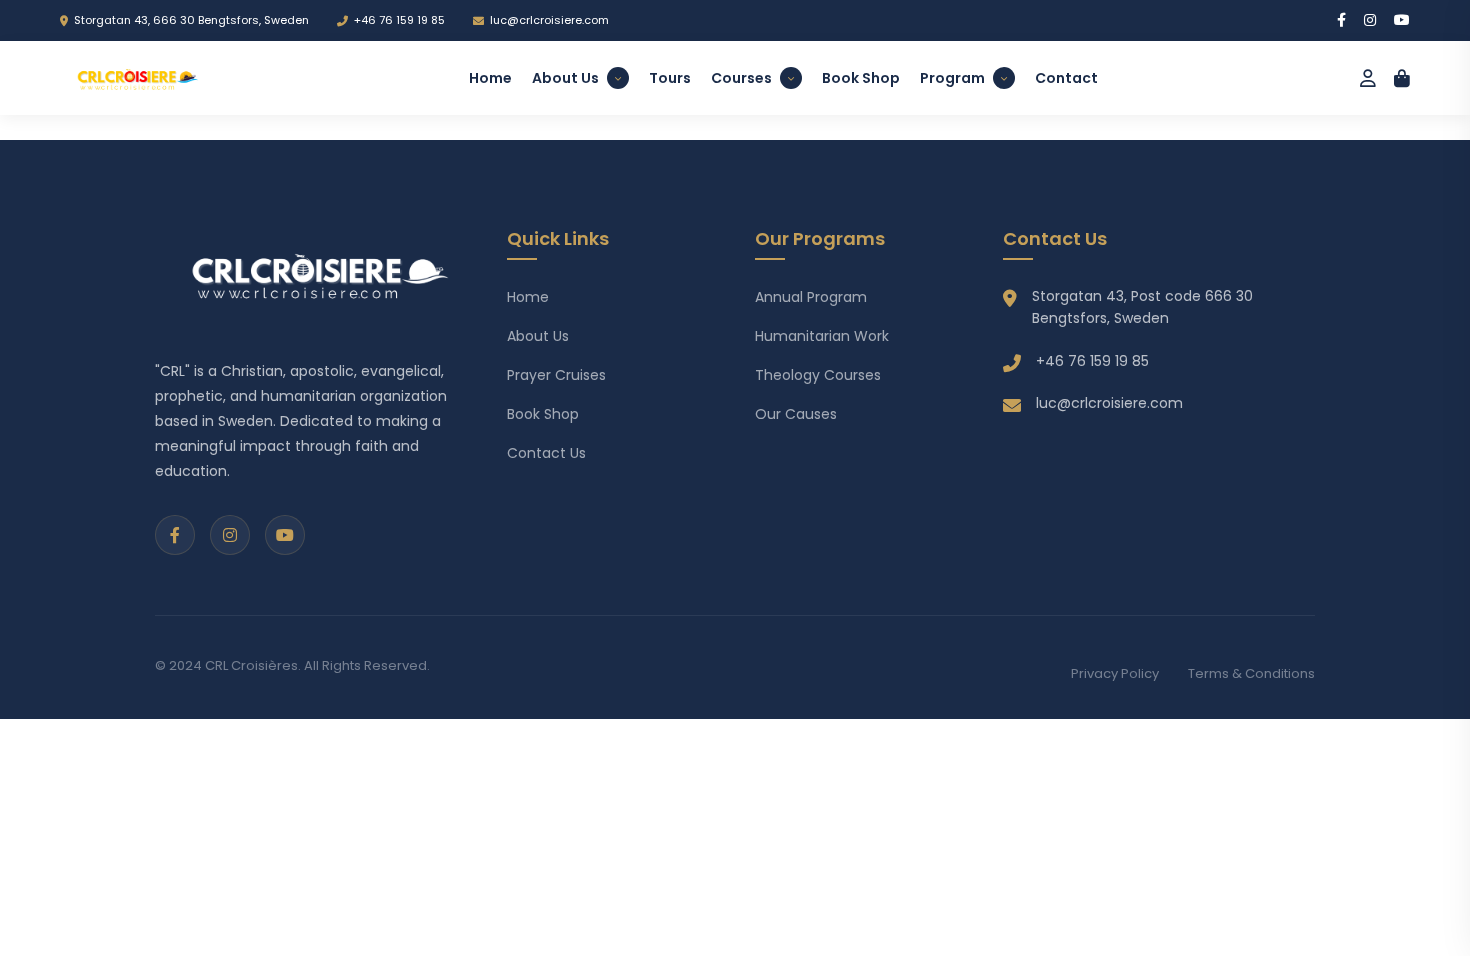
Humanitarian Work (822, 336)
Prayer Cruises (556, 375)
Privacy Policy (1115, 673)
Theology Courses (818, 375)
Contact (1066, 78)
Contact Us (546, 453)
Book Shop (861, 78)
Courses (741, 78)
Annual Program (811, 297)
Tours (670, 78)
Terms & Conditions (1251, 673)
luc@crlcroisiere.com (549, 20)
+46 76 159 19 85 (399, 20)
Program (952, 78)
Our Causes (796, 414)
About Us (565, 78)
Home (490, 78)
